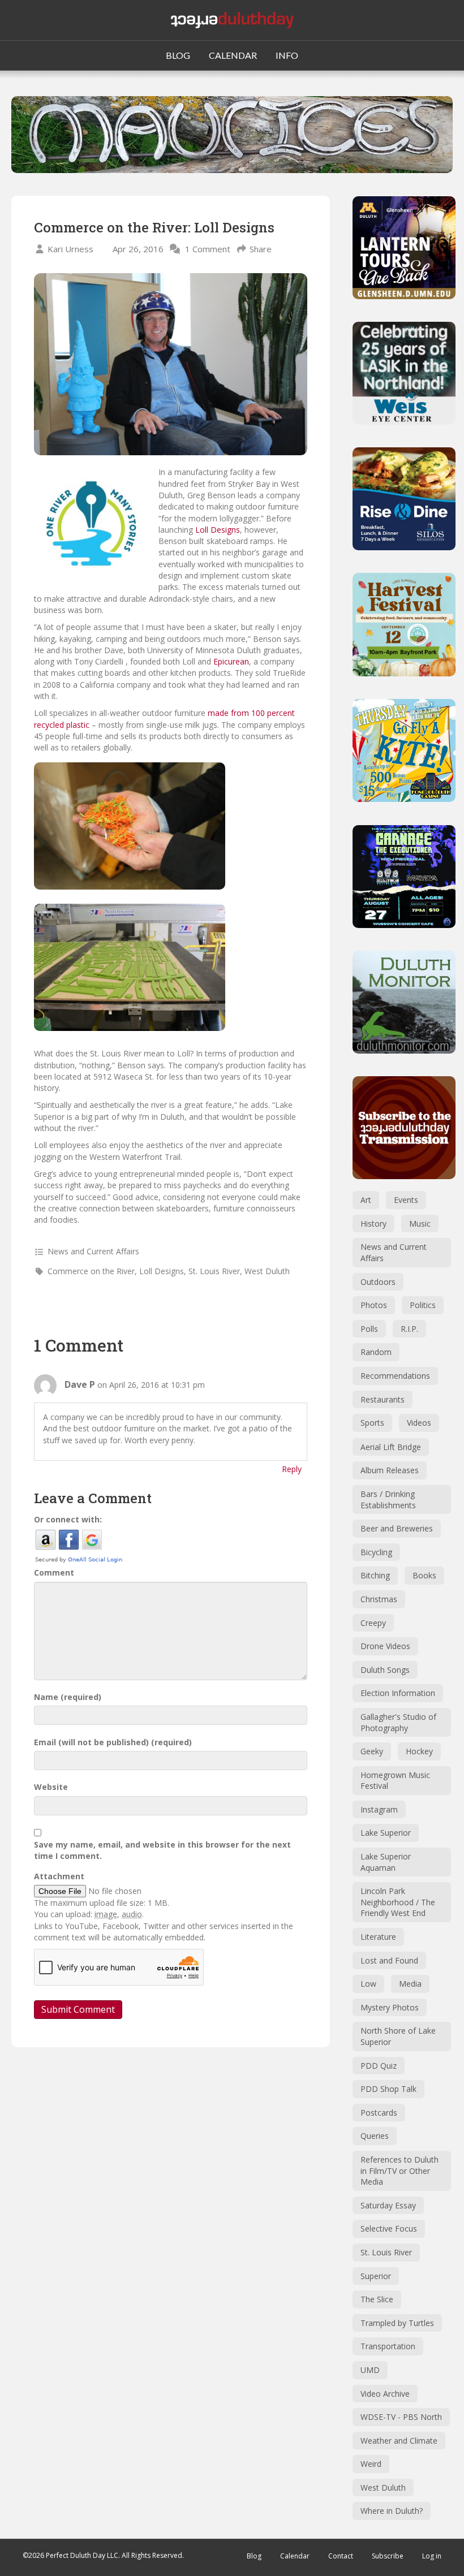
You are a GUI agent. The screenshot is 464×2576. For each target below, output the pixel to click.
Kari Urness (70, 249)
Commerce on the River (91, 1271)
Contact (341, 2556)
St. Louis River (214, 1271)
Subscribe (388, 2556)
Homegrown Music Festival (395, 1781)
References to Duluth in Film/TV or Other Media (399, 2171)
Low (368, 1984)
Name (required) (68, 1697)
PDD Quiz (379, 2066)
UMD (370, 2370)
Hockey (419, 1751)
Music (420, 1224)
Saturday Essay (388, 2205)
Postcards (379, 2113)
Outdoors (378, 1282)
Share (261, 249)
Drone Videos (385, 1646)
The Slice (377, 2299)
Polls (369, 1329)
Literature (378, 1937)
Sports (372, 1423)
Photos (374, 1305)
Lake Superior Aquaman (386, 1862)
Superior (376, 2276)
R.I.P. (409, 1329)
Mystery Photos (390, 2007)
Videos (419, 1423)
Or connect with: (68, 1519)
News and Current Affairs (93, 1251)
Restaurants (383, 1399)
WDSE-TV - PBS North (401, 2417)
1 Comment (208, 249)
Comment (54, 1572)
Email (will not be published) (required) (113, 1742)
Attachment (59, 1876)
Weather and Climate (399, 2441)
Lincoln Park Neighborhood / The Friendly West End (398, 1902)
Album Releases (390, 1470)
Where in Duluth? (392, 2511)
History (373, 1224)
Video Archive (385, 2394)
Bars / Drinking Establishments (388, 1500)
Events (406, 1200)
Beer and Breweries (397, 1528)
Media (410, 1984)
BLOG (178, 55)
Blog (254, 2556)
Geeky (372, 1751)
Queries (375, 2136)
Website (51, 1787)
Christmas (379, 1599)
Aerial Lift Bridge (391, 1447)
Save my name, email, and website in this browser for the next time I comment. (162, 1850)
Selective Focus (389, 2228)
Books (424, 1575)
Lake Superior (386, 1833)
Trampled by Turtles (397, 2323)
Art (366, 1200)
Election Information (398, 1693)
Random (376, 1352)
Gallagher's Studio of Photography (398, 1722)
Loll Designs (218, 530)
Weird (371, 2464)
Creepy (373, 1623)
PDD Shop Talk (388, 2089)
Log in (432, 2556)
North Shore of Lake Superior (398, 2036)
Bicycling (376, 1552)
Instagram (379, 1809)
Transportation (388, 2346)
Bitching (375, 1575)
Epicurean (231, 661)
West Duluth (267, 1271)
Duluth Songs (385, 1670)
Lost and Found (389, 1960)
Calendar (295, 2556)
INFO (287, 55)
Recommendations (395, 1376)
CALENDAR (233, 55)
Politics (423, 1305)
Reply (292, 1469)
